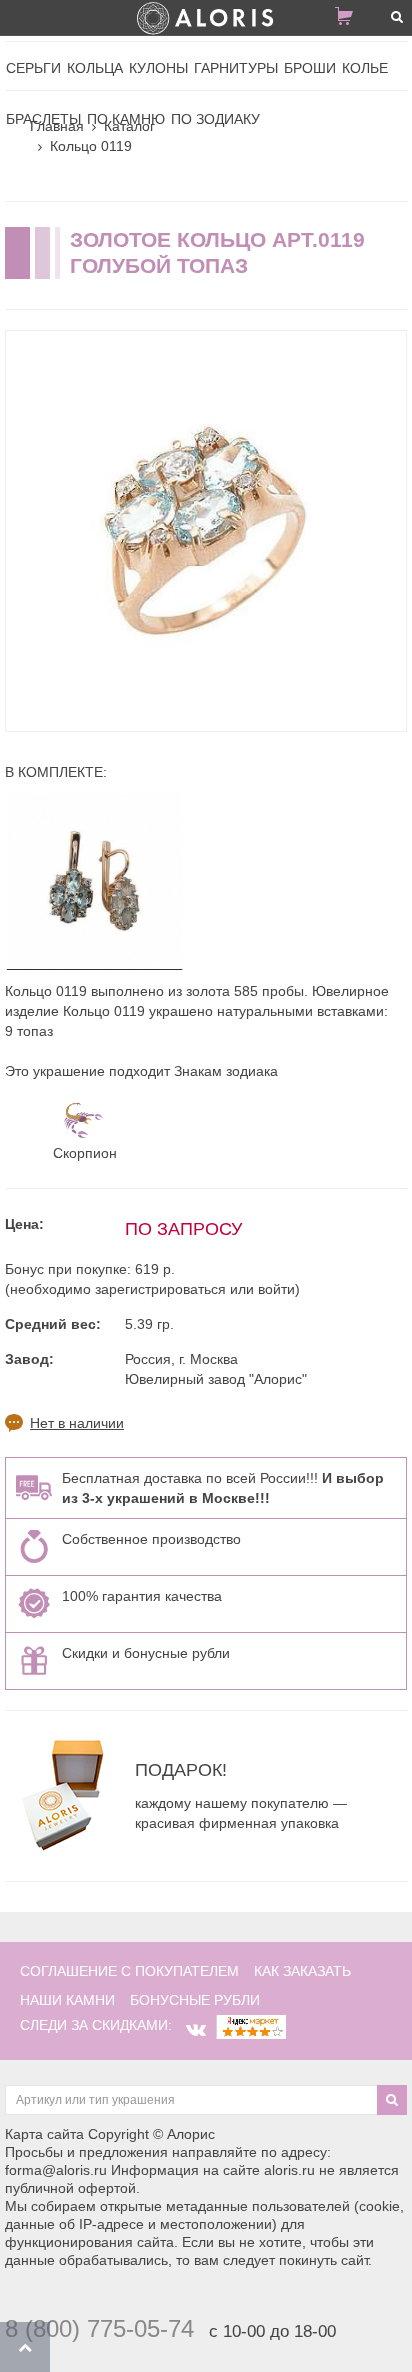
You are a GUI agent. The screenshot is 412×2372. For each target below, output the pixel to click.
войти (276, 1289)
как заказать (302, 1971)
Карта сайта (44, 2134)
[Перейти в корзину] (352, 20)
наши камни (67, 2000)
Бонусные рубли (195, 2000)
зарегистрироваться (160, 1289)
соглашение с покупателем (129, 1971)
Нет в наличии (77, 1423)
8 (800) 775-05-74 (99, 2328)
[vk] (196, 2030)
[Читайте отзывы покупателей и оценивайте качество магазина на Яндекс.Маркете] (251, 2025)
